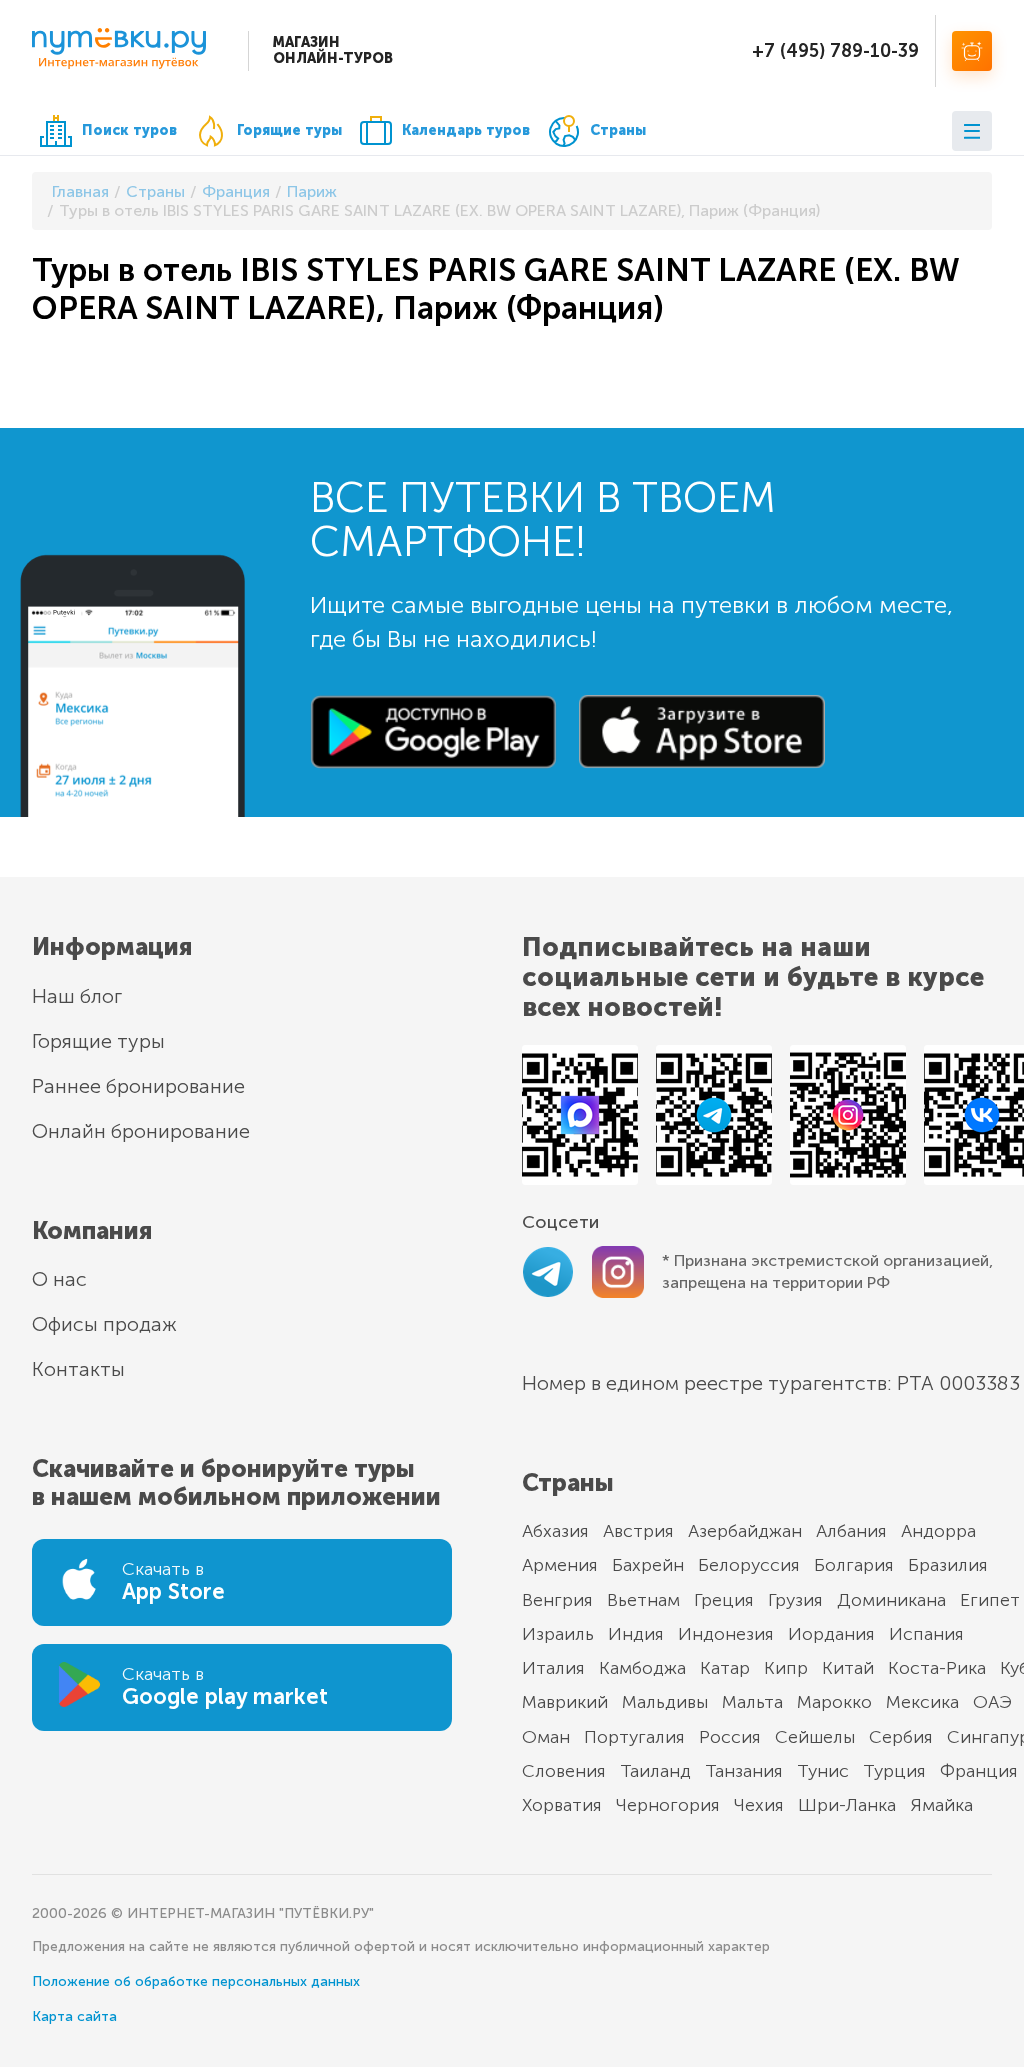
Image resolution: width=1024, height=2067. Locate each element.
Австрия (638, 1531)
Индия (636, 1634)
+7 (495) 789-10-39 (835, 51)
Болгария (854, 1565)
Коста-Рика (937, 1668)
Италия (553, 1668)
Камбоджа (642, 1668)
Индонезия (726, 1634)
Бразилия (948, 1565)
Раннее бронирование (138, 1086)
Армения (560, 1565)
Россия (730, 1737)
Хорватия (562, 1805)
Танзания (744, 1771)
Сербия (901, 1737)
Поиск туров (129, 130)
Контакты (78, 1369)
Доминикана (891, 1600)
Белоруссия (749, 1565)
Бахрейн (648, 1565)
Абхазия (555, 1531)
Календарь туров (466, 130)
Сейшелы (815, 1737)
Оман (546, 1737)
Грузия (795, 1600)
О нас (59, 1279)
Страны (618, 130)
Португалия (634, 1737)
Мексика (922, 1702)
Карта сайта (74, 2016)
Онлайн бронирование (141, 1131)
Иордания (831, 1634)
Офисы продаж (104, 1324)
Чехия (759, 1805)
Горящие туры (289, 130)
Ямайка (941, 1805)
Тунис (823, 1771)
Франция (979, 1771)
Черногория (668, 1805)
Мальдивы (665, 1702)
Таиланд (655, 1771)
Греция (724, 1600)
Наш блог (77, 996)
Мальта (752, 1702)
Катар (725, 1668)
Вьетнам (643, 1600)
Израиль (558, 1634)
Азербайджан (745, 1531)
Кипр (786, 1668)
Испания (926, 1634)
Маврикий (565, 1702)
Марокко (834, 1702)
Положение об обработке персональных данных (196, 1981)
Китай (848, 1668)
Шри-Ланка (847, 1805)
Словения (564, 1771)
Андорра (938, 1531)
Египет (990, 1600)
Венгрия (557, 1600)
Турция (894, 1771)
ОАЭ (992, 1702)
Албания (851, 1531)
